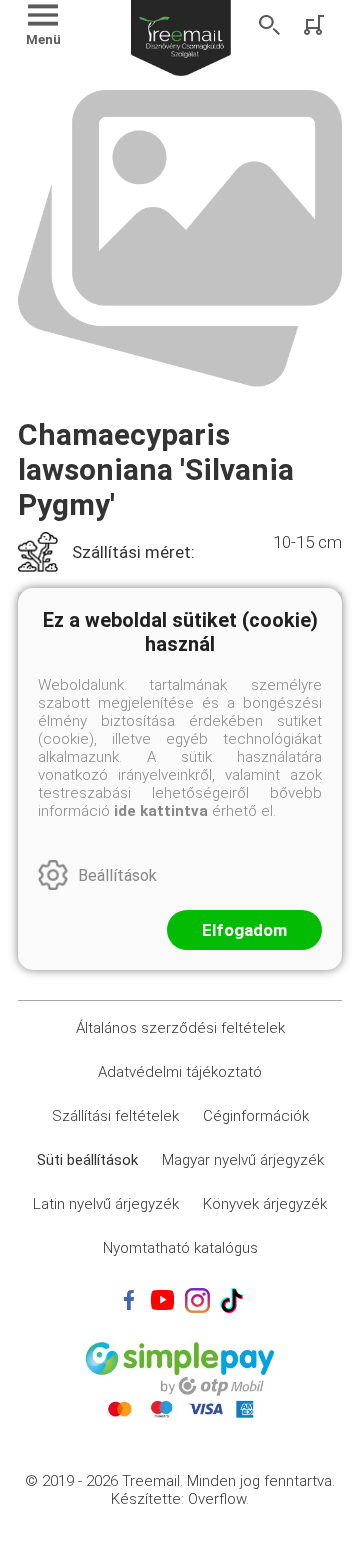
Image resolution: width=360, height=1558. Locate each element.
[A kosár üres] (316, 25)
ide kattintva (161, 811)
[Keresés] (270, 25)
